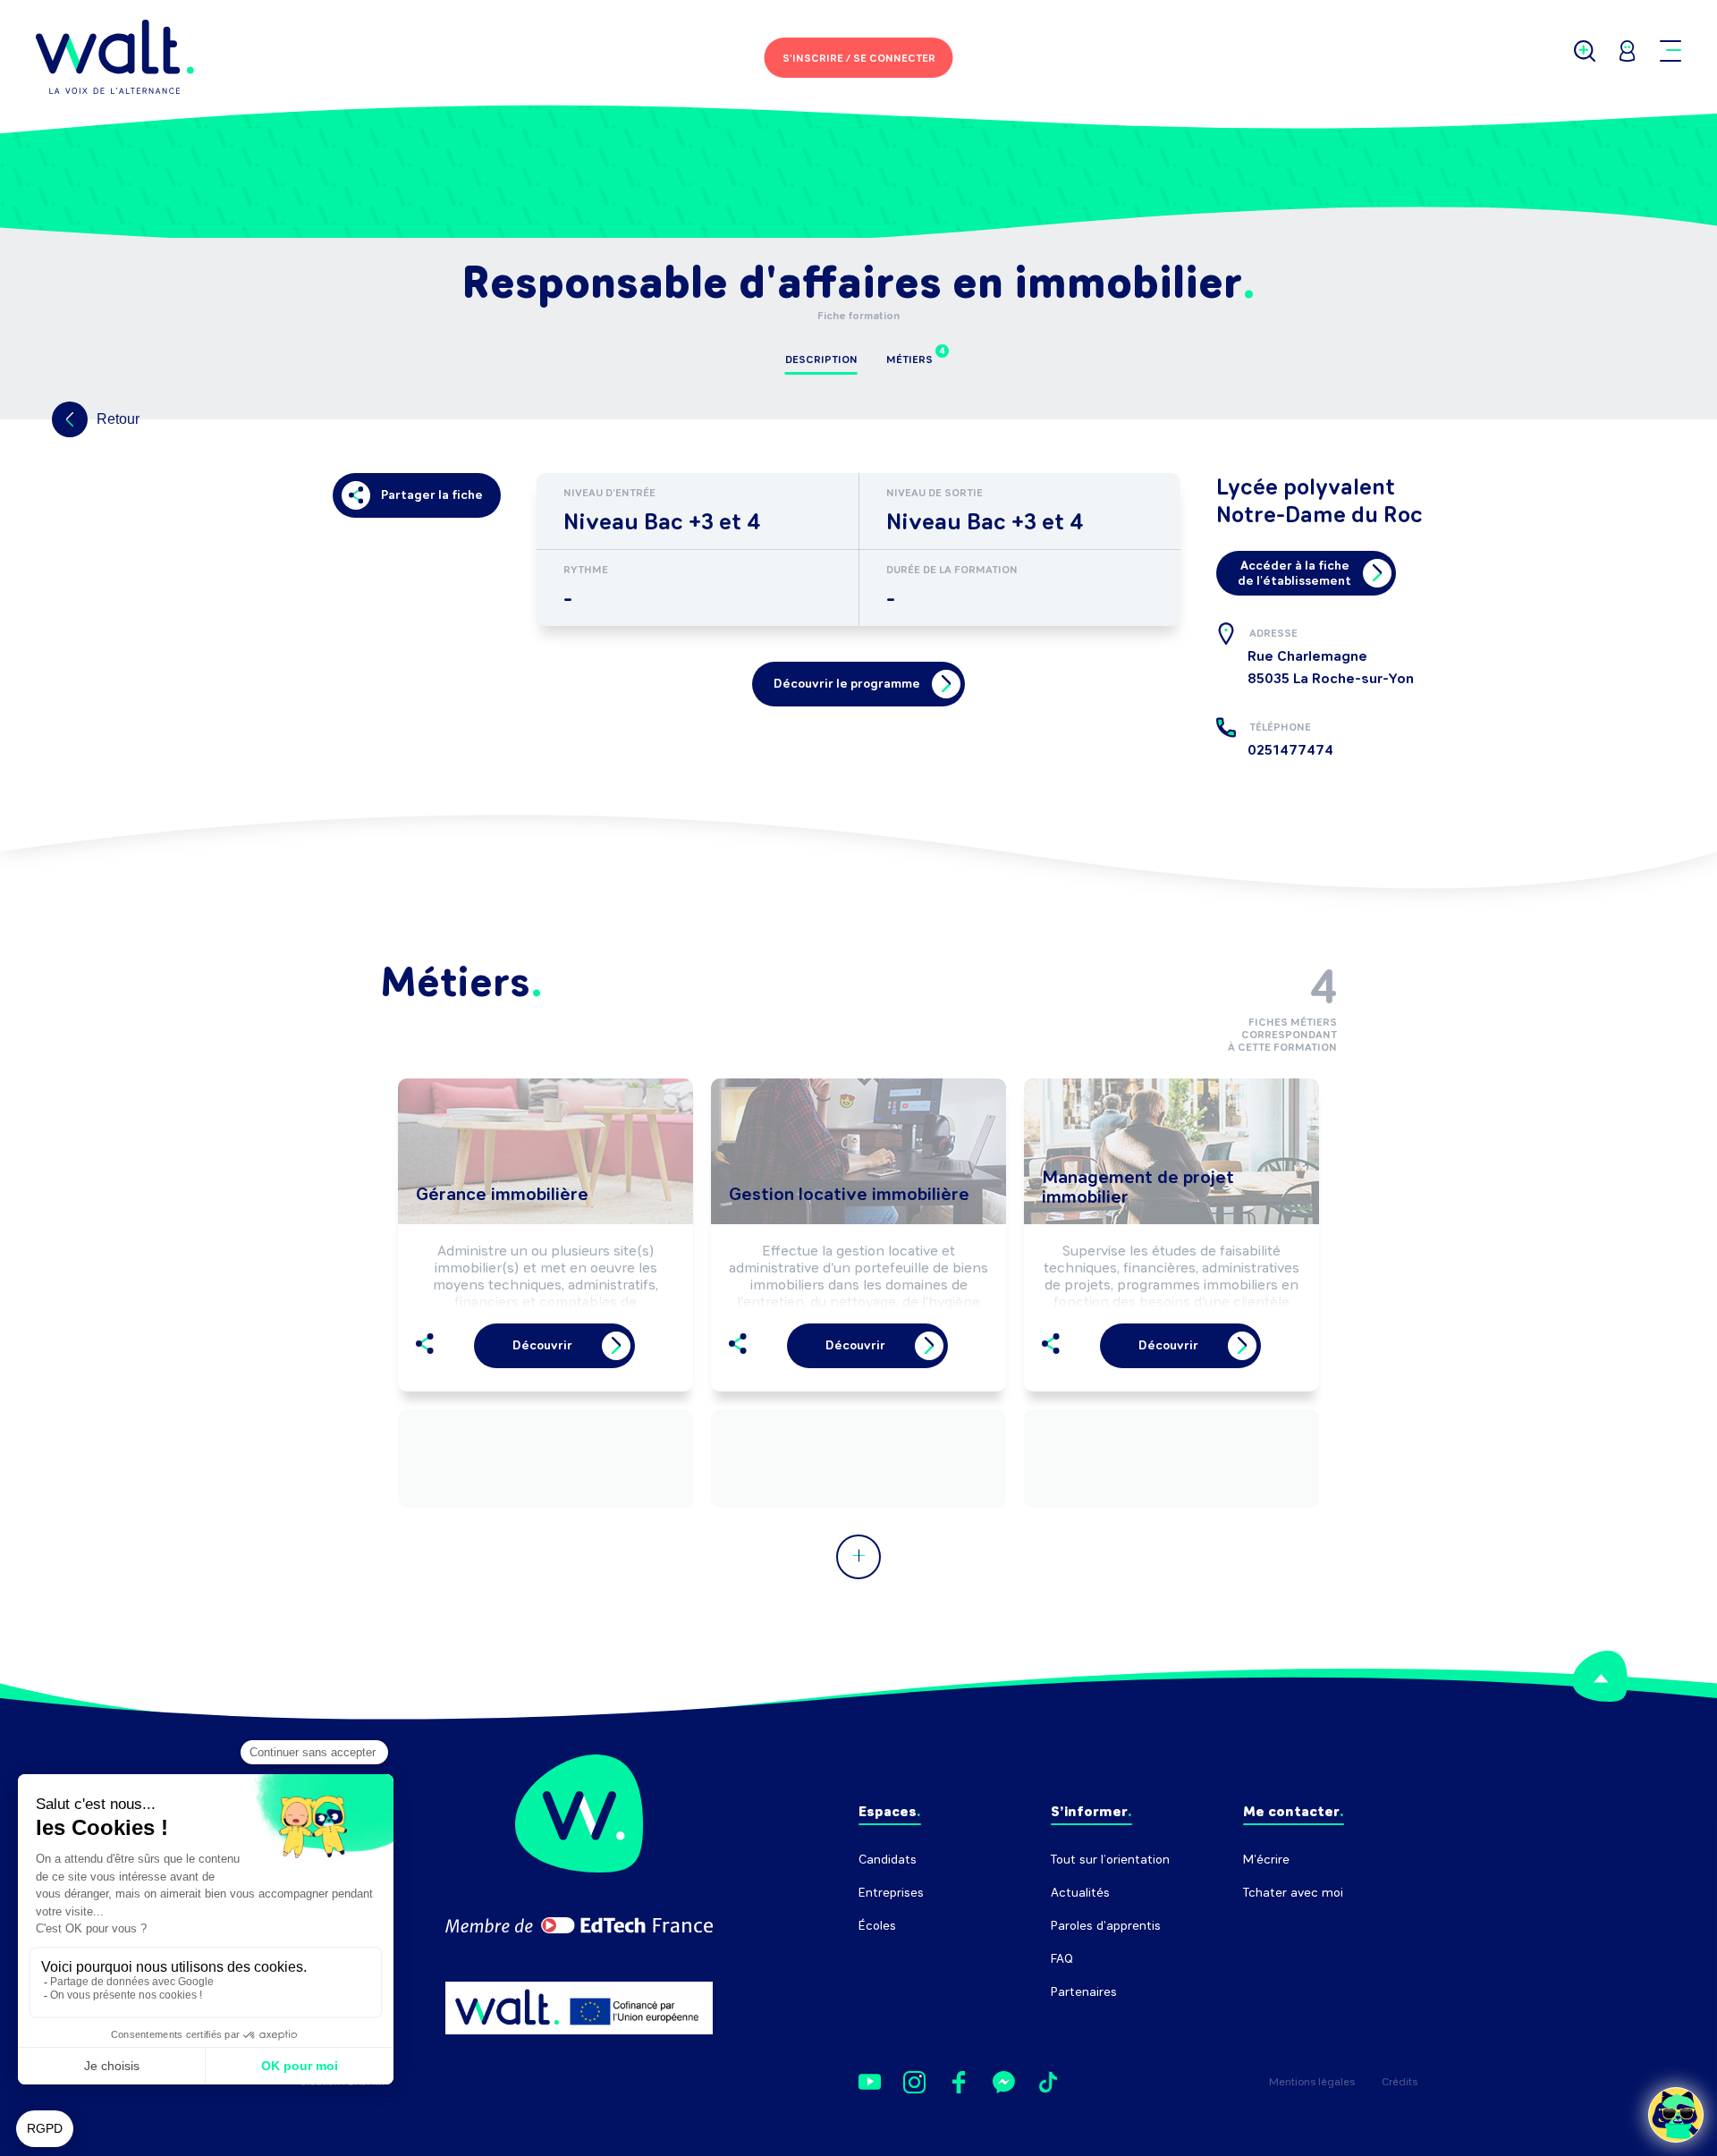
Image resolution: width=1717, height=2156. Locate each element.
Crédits (1400, 2082)
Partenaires (1084, 1992)
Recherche (1274, 1926)
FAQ (1062, 1959)
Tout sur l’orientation (1110, 1860)
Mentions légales (1312, 2082)
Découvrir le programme (847, 684)
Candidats (888, 1860)
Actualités (1080, 1893)
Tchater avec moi (1293, 1893)
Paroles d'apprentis (1106, 1926)
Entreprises (891, 1893)
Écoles (877, 1926)
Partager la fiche (432, 495)
